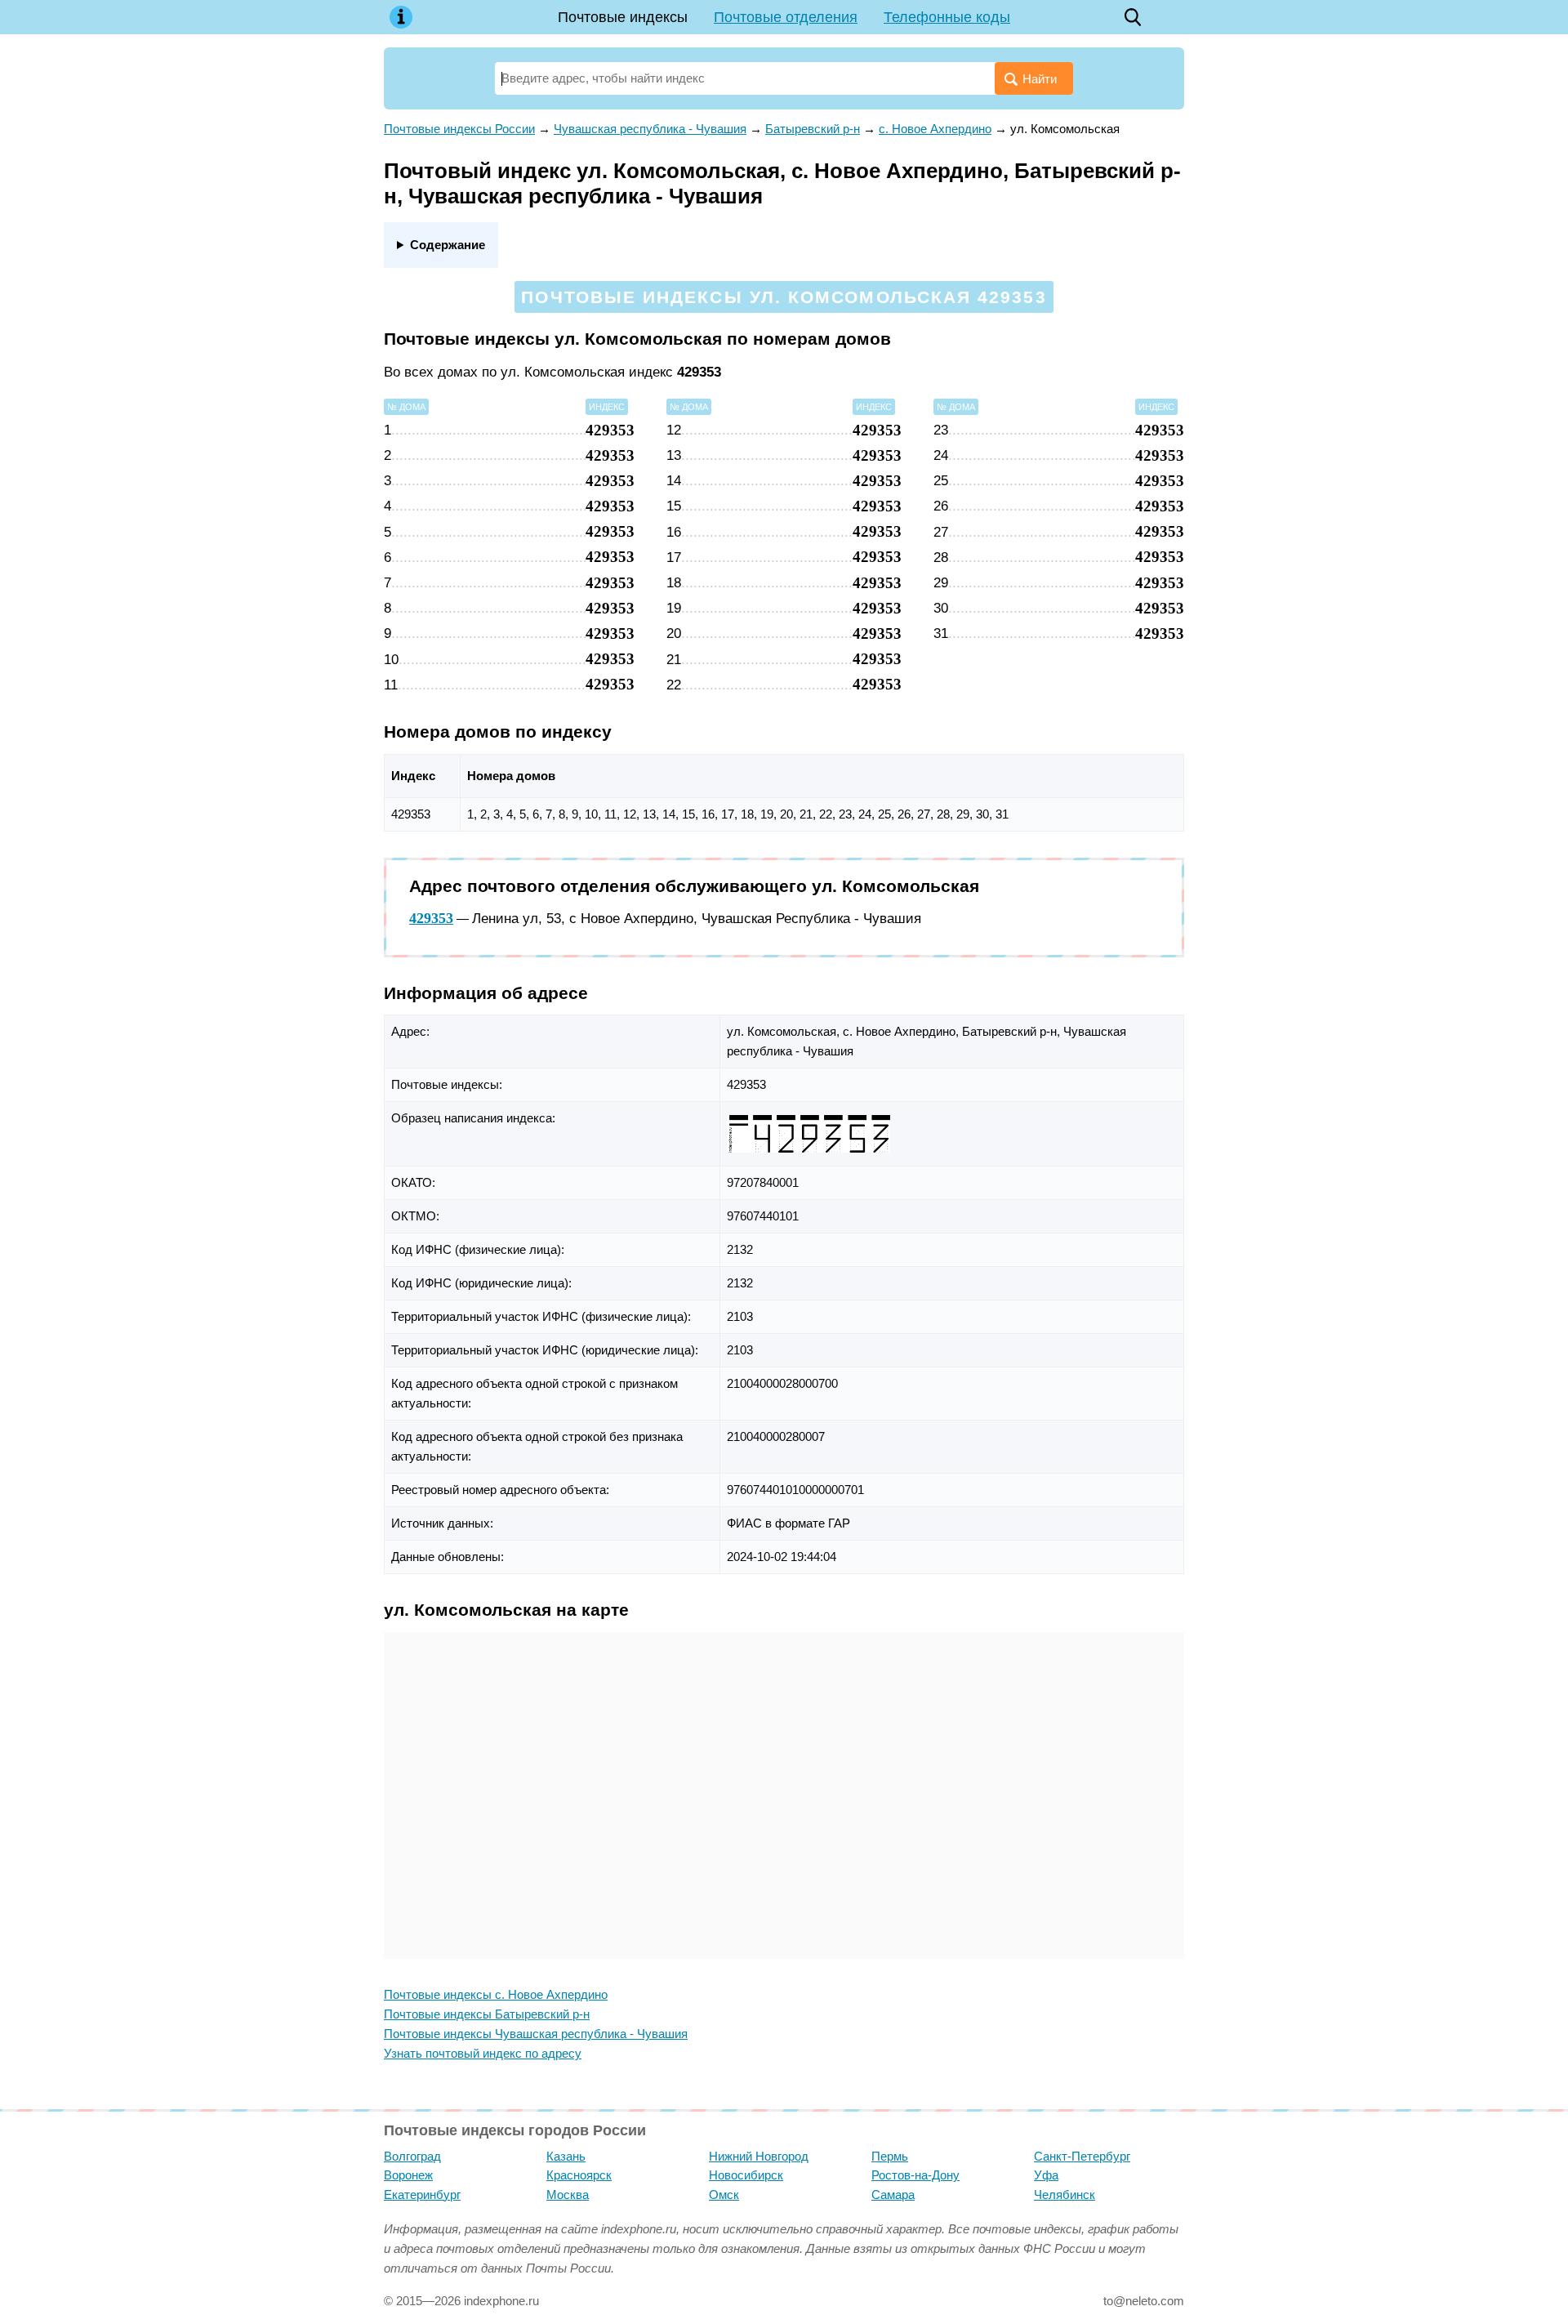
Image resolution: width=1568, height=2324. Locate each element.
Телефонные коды (947, 17)
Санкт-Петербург (1082, 2156)
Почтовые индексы (623, 17)
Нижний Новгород (759, 2156)
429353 (431, 918)
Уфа (1046, 2175)
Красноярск (579, 2175)
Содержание (448, 245)
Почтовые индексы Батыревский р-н (487, 2014)
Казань (566, 2156)
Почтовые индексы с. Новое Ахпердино (496, 1994)
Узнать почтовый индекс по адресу (483, 2053)
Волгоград (412, 2156)
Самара (893, 2195)
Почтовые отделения (786, 17)
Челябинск (1065, 2195)
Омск (724, 2195)
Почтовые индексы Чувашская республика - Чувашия (536, 2034)
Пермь (890, 2156)
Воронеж (408, 2175)
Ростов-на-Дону (915, 2175)
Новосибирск (746, 2175)
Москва (568, 2195)
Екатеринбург (422, 2195)
